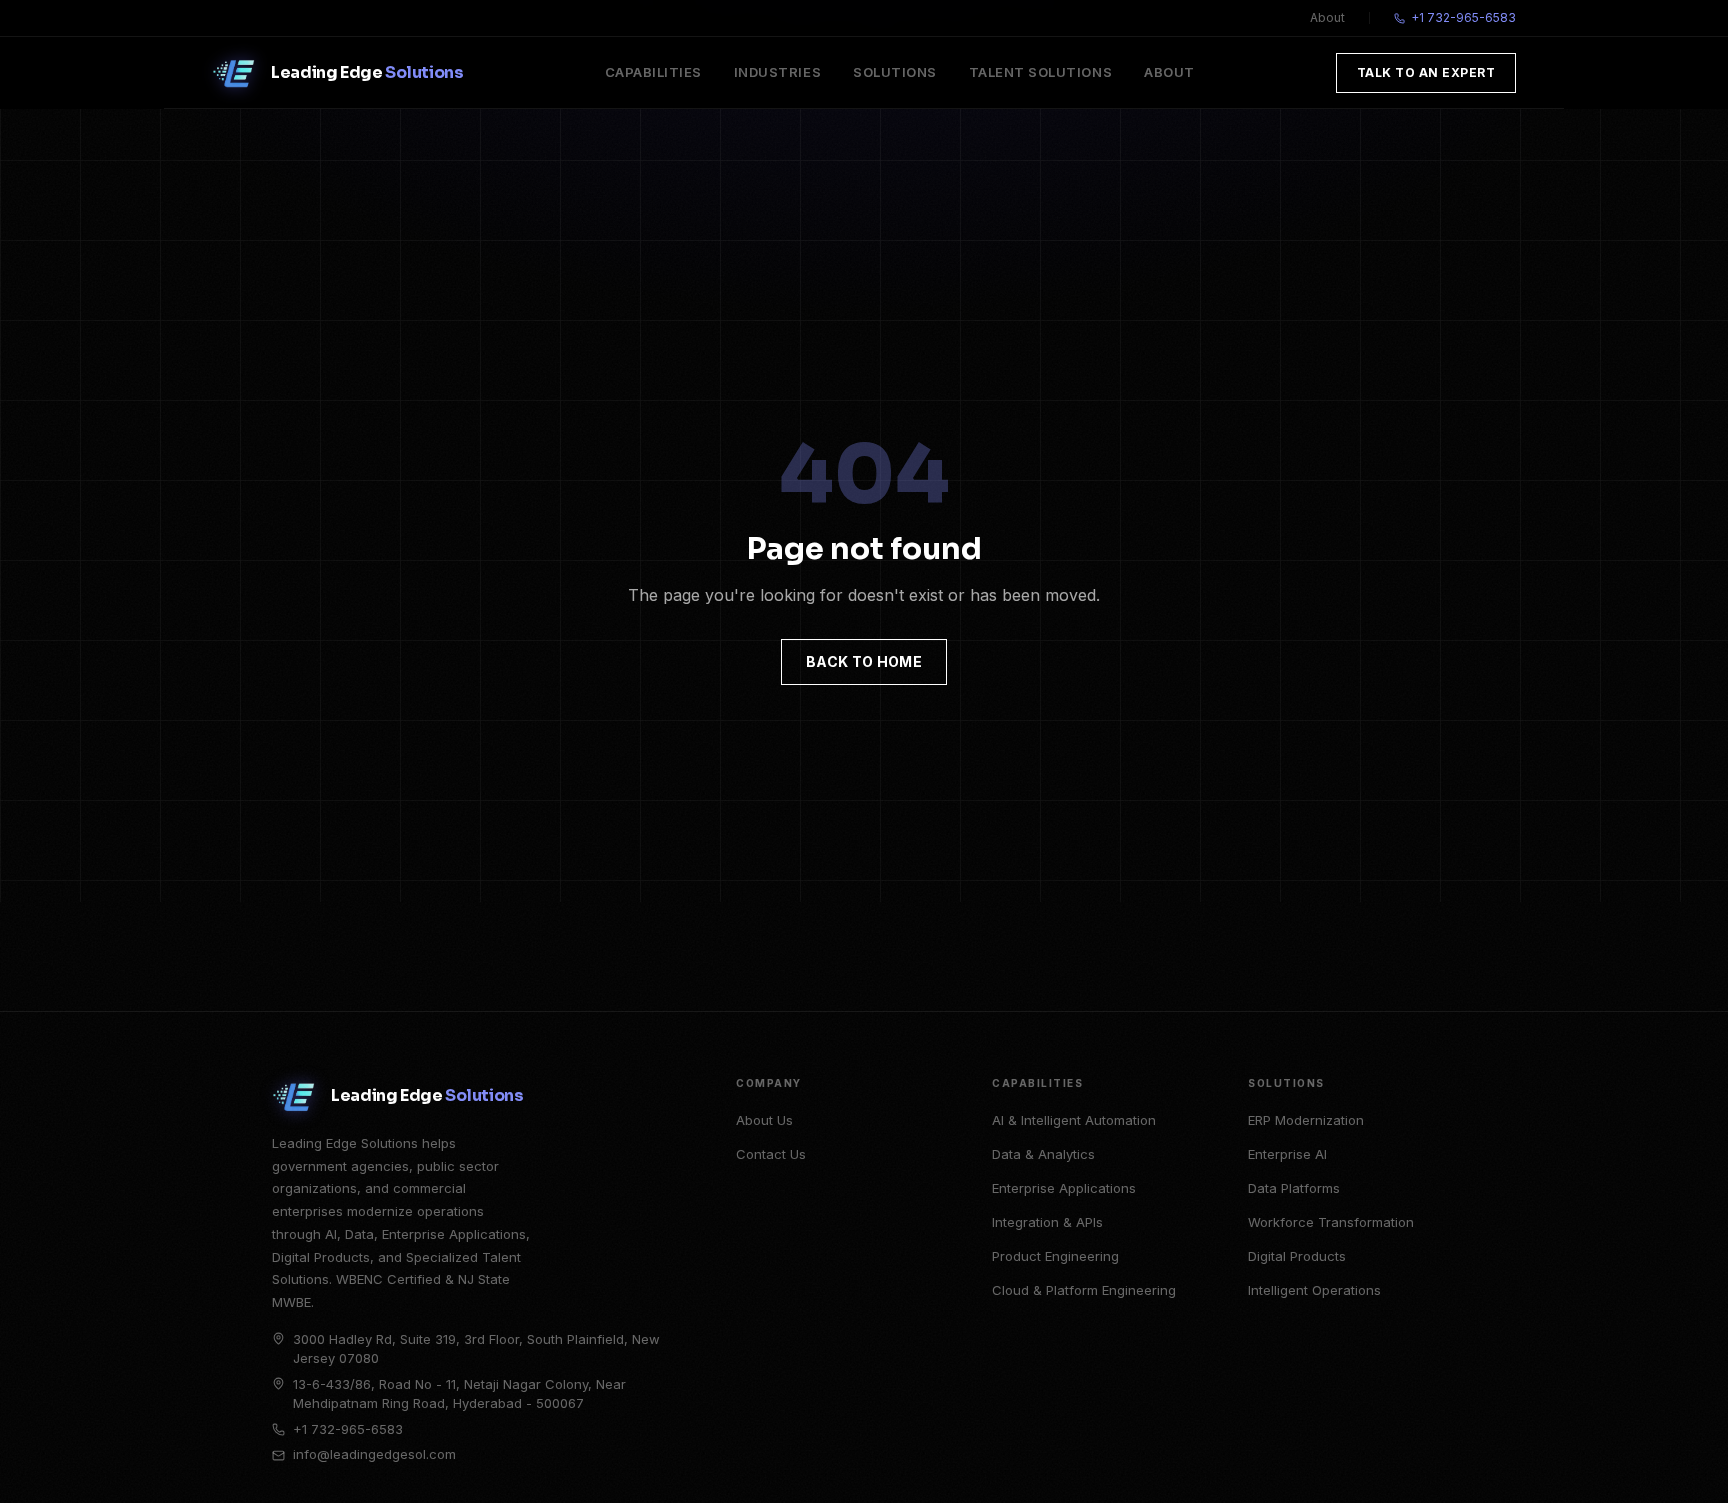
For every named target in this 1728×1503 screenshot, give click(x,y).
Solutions (895, 72)
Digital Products (1297, 1256)
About (1327, 17)
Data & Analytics (1043, 1154)
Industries (777, 72)
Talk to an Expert (1426, 72)
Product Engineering (1055, 1256)
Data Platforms (1294, 1188)
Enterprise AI (1287, 1154)
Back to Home (864, 661)
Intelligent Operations (1314, 1290)
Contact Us (771, 1154)
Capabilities (653, 72)
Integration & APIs (1047, 1222)
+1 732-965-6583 (1463, 17)
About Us (764, 1120)
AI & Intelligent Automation (1074, 1120)
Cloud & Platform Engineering (1084, 1290)
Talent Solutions (1040, 72)
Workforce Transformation (1331, 1222)
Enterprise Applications (1064, 1188)
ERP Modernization (1306, 1120)
